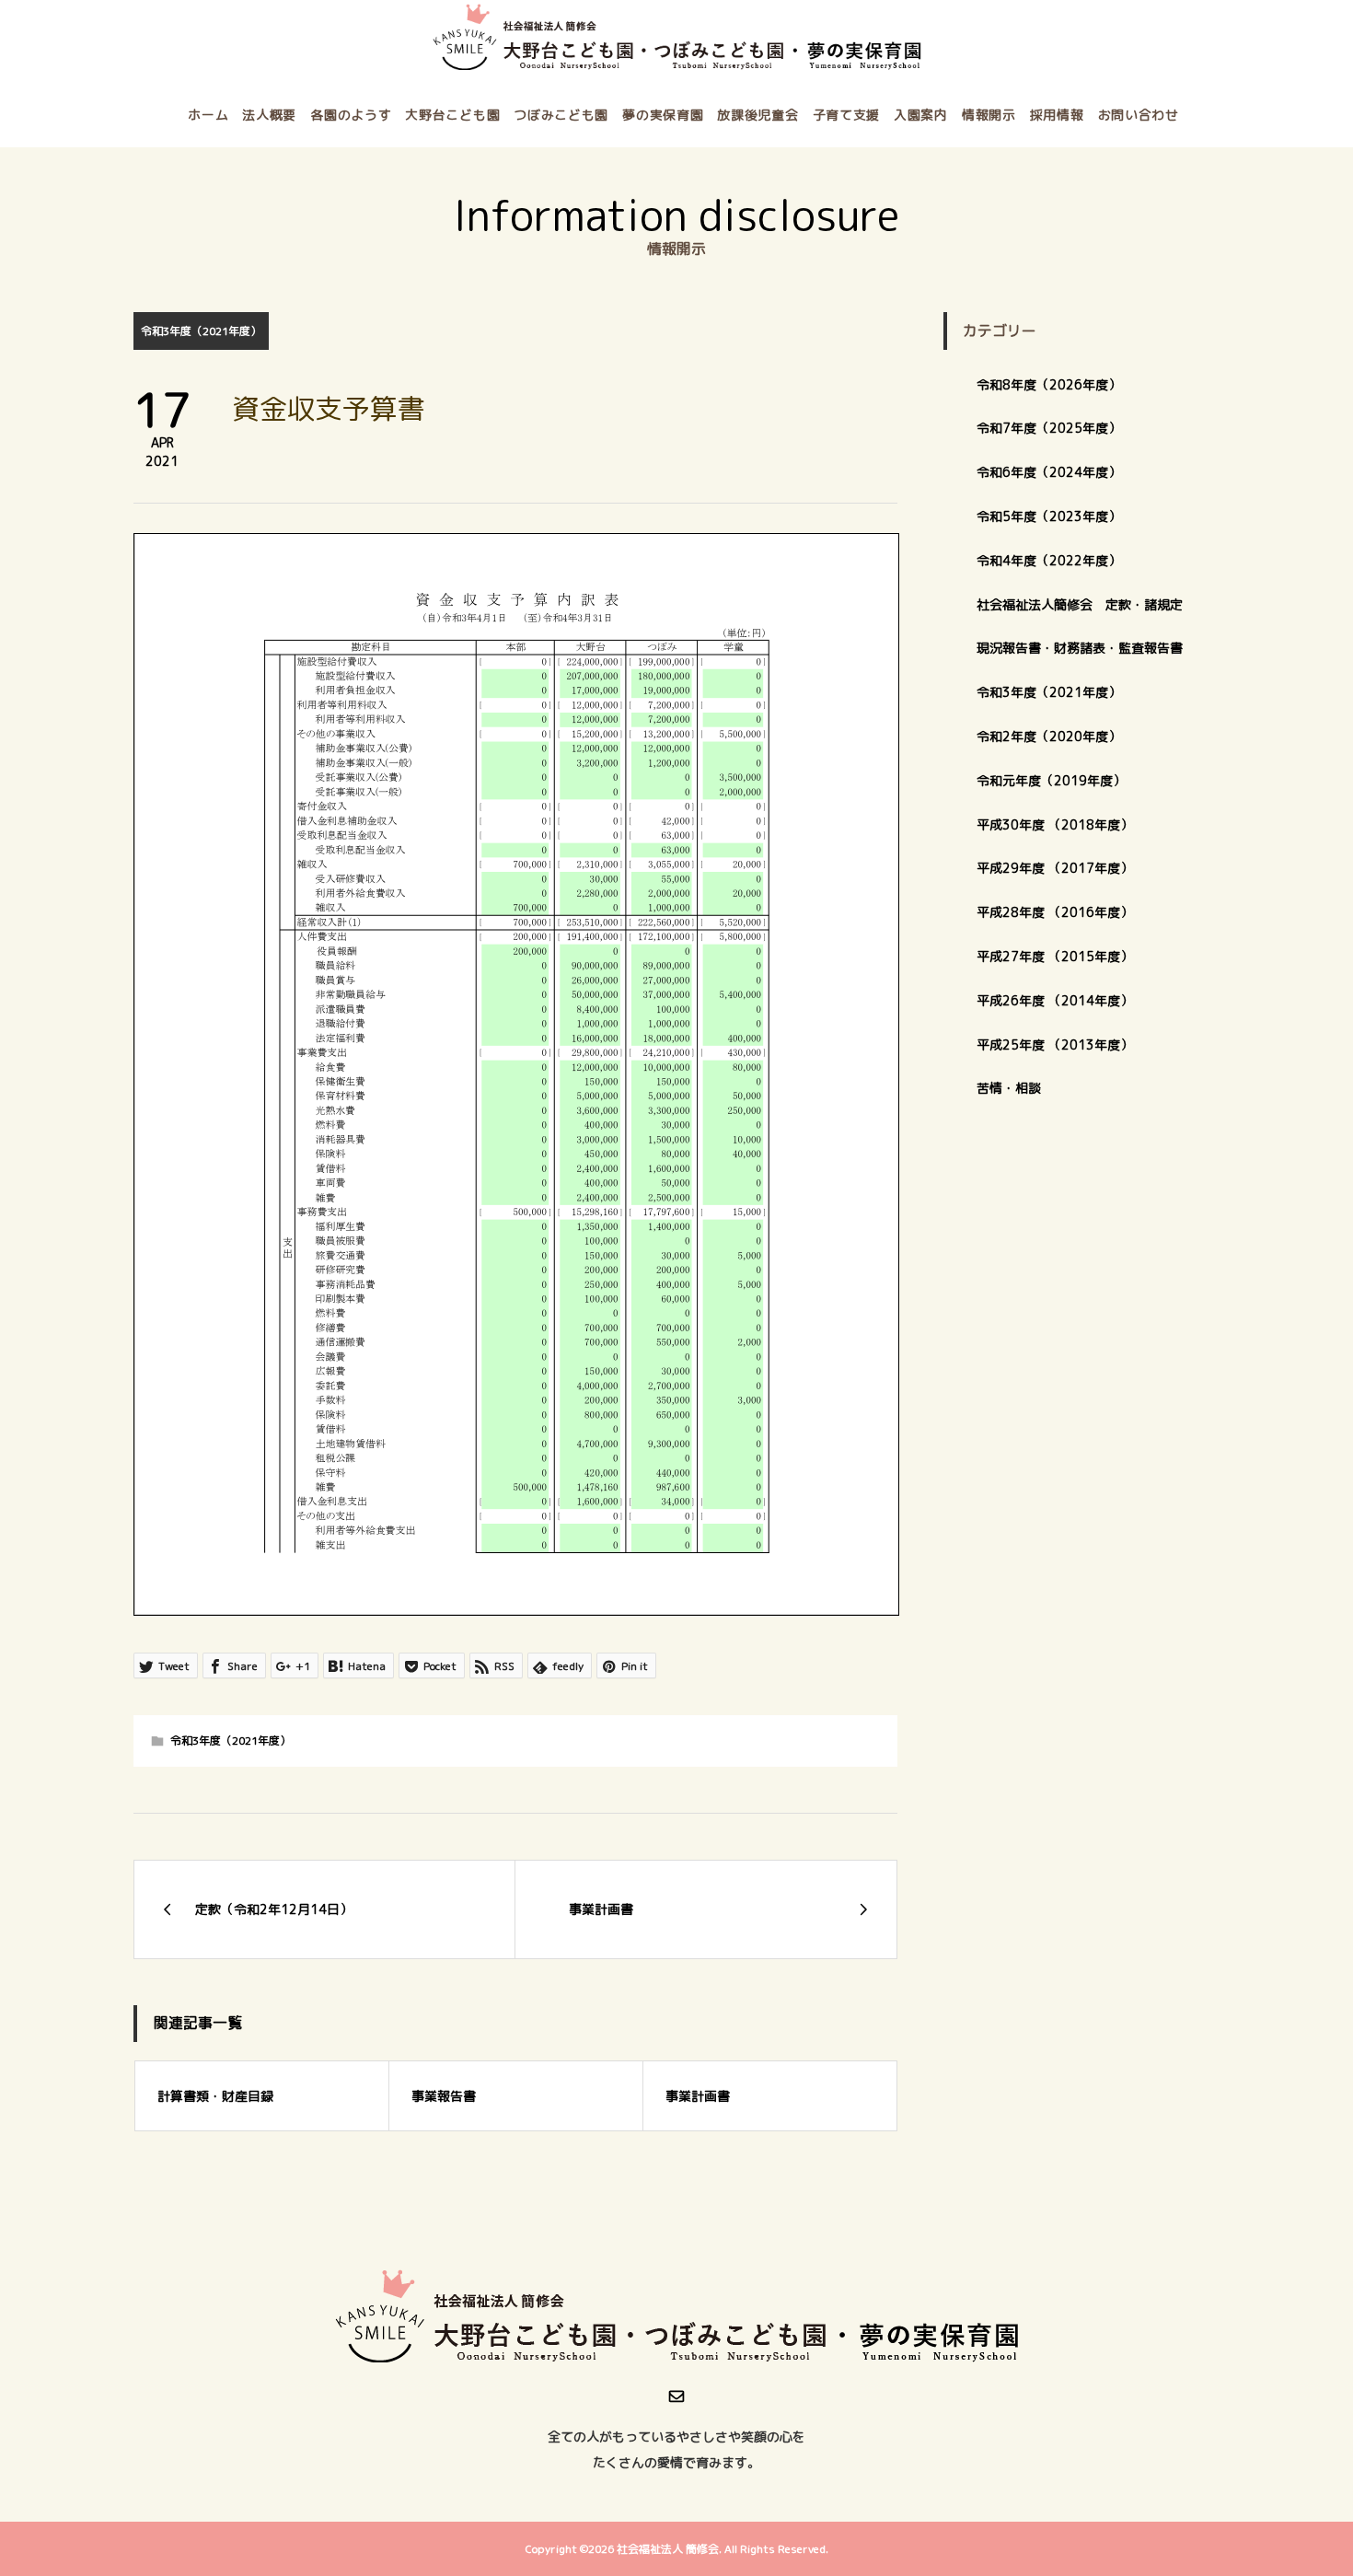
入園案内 (921, 115)
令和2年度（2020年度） (1049, 736)
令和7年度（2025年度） (1049, 428)
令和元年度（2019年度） (1051, 780)
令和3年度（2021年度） (201, 331)
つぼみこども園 (561, 115)
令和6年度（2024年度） (1049, 472)
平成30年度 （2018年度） (1055, 824)
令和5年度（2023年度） (1049, 516)
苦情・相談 (1009, 1088)
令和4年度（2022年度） (1049, 560)
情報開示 (989, 115)
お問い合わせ (1139, 115)
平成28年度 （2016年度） (1055, 912)
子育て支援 (847, 115)
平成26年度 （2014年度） (1055, 1000)
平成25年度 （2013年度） (1055, 1044)
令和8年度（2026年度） (1049, 384)
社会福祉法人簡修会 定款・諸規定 (1080, 604)
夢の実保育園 (663, 115)
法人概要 (269, 115)
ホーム (208, 115)
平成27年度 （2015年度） (1055, 956)
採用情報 (1057, 115)
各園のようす (351, 115)
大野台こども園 (452, 115)
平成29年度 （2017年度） (1061, 868)
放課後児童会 (757, 115)
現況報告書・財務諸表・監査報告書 (1080, 648)
